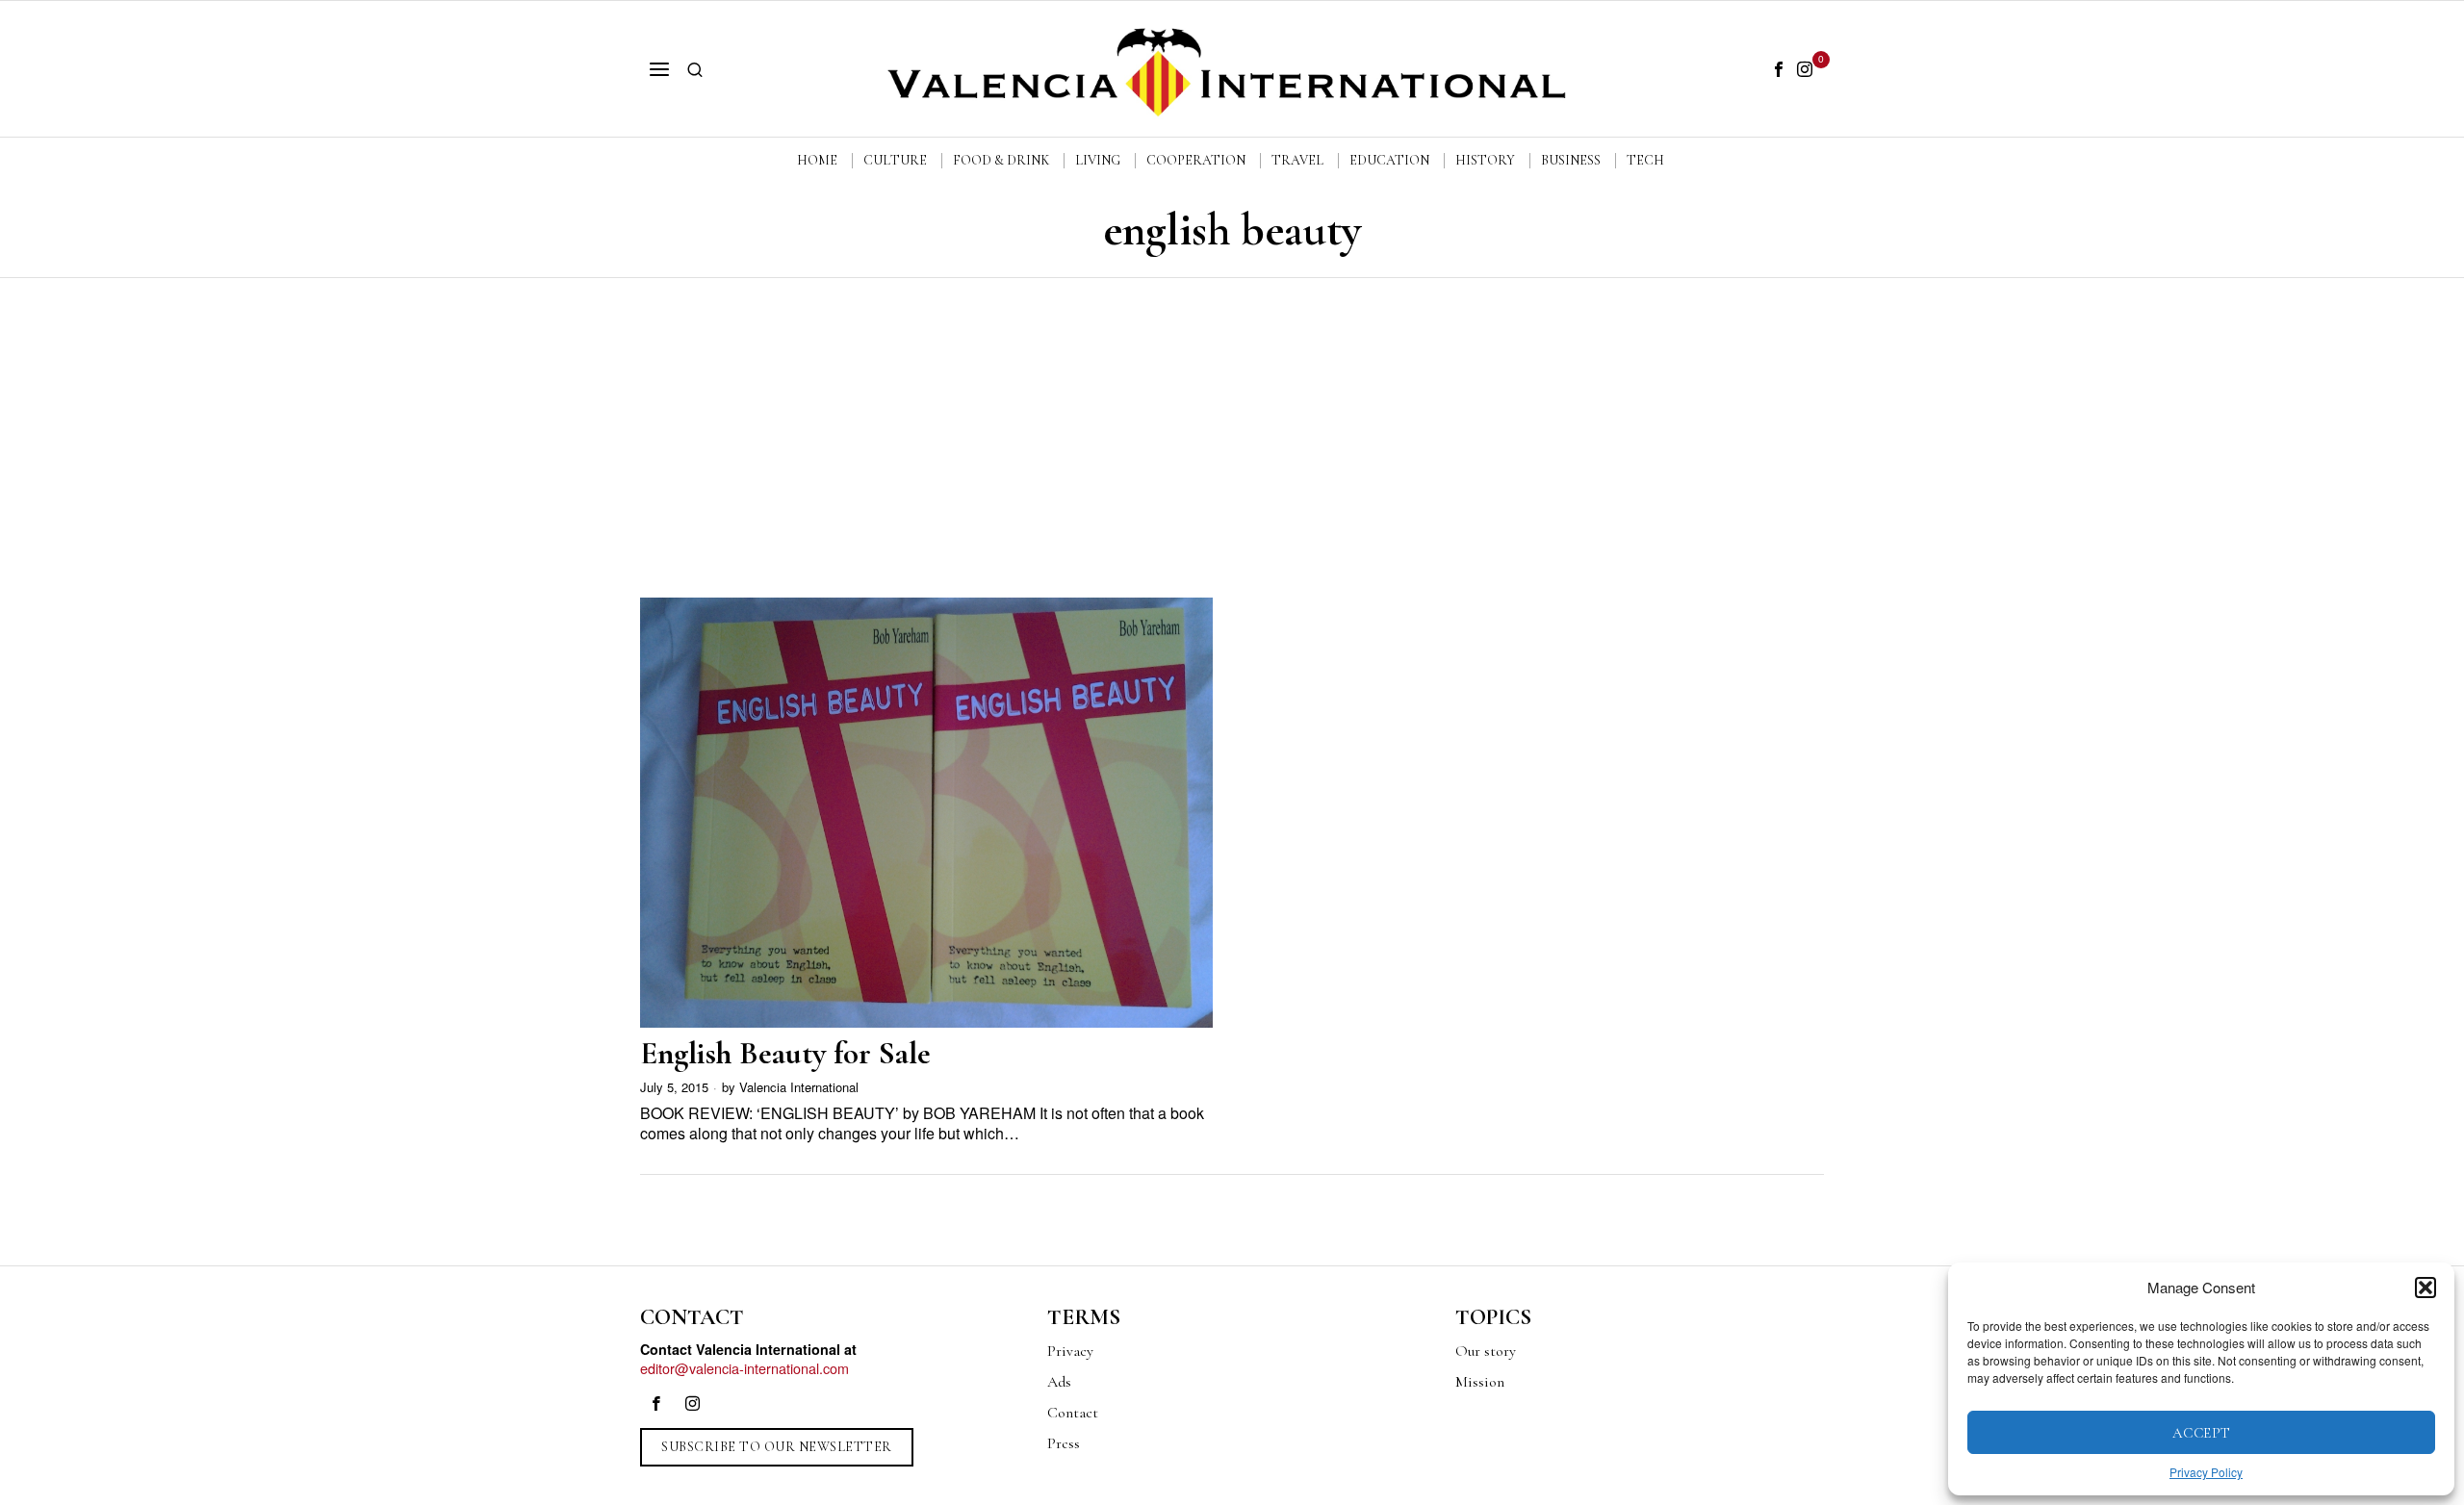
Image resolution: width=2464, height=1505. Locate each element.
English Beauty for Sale (785, 1053)
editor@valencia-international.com (744, 1368)
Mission (1480, 1382)
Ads (1059, 1382)
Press (1064, 1443)
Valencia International (799, 1087)
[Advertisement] (1232, 422)
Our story (1486, 1351)
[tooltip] (1779, 69)
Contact (1073, 1413)
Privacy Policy (2206, 1472)
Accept (2202, 1433)
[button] (2425, 1288)
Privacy (1070, 1351)
